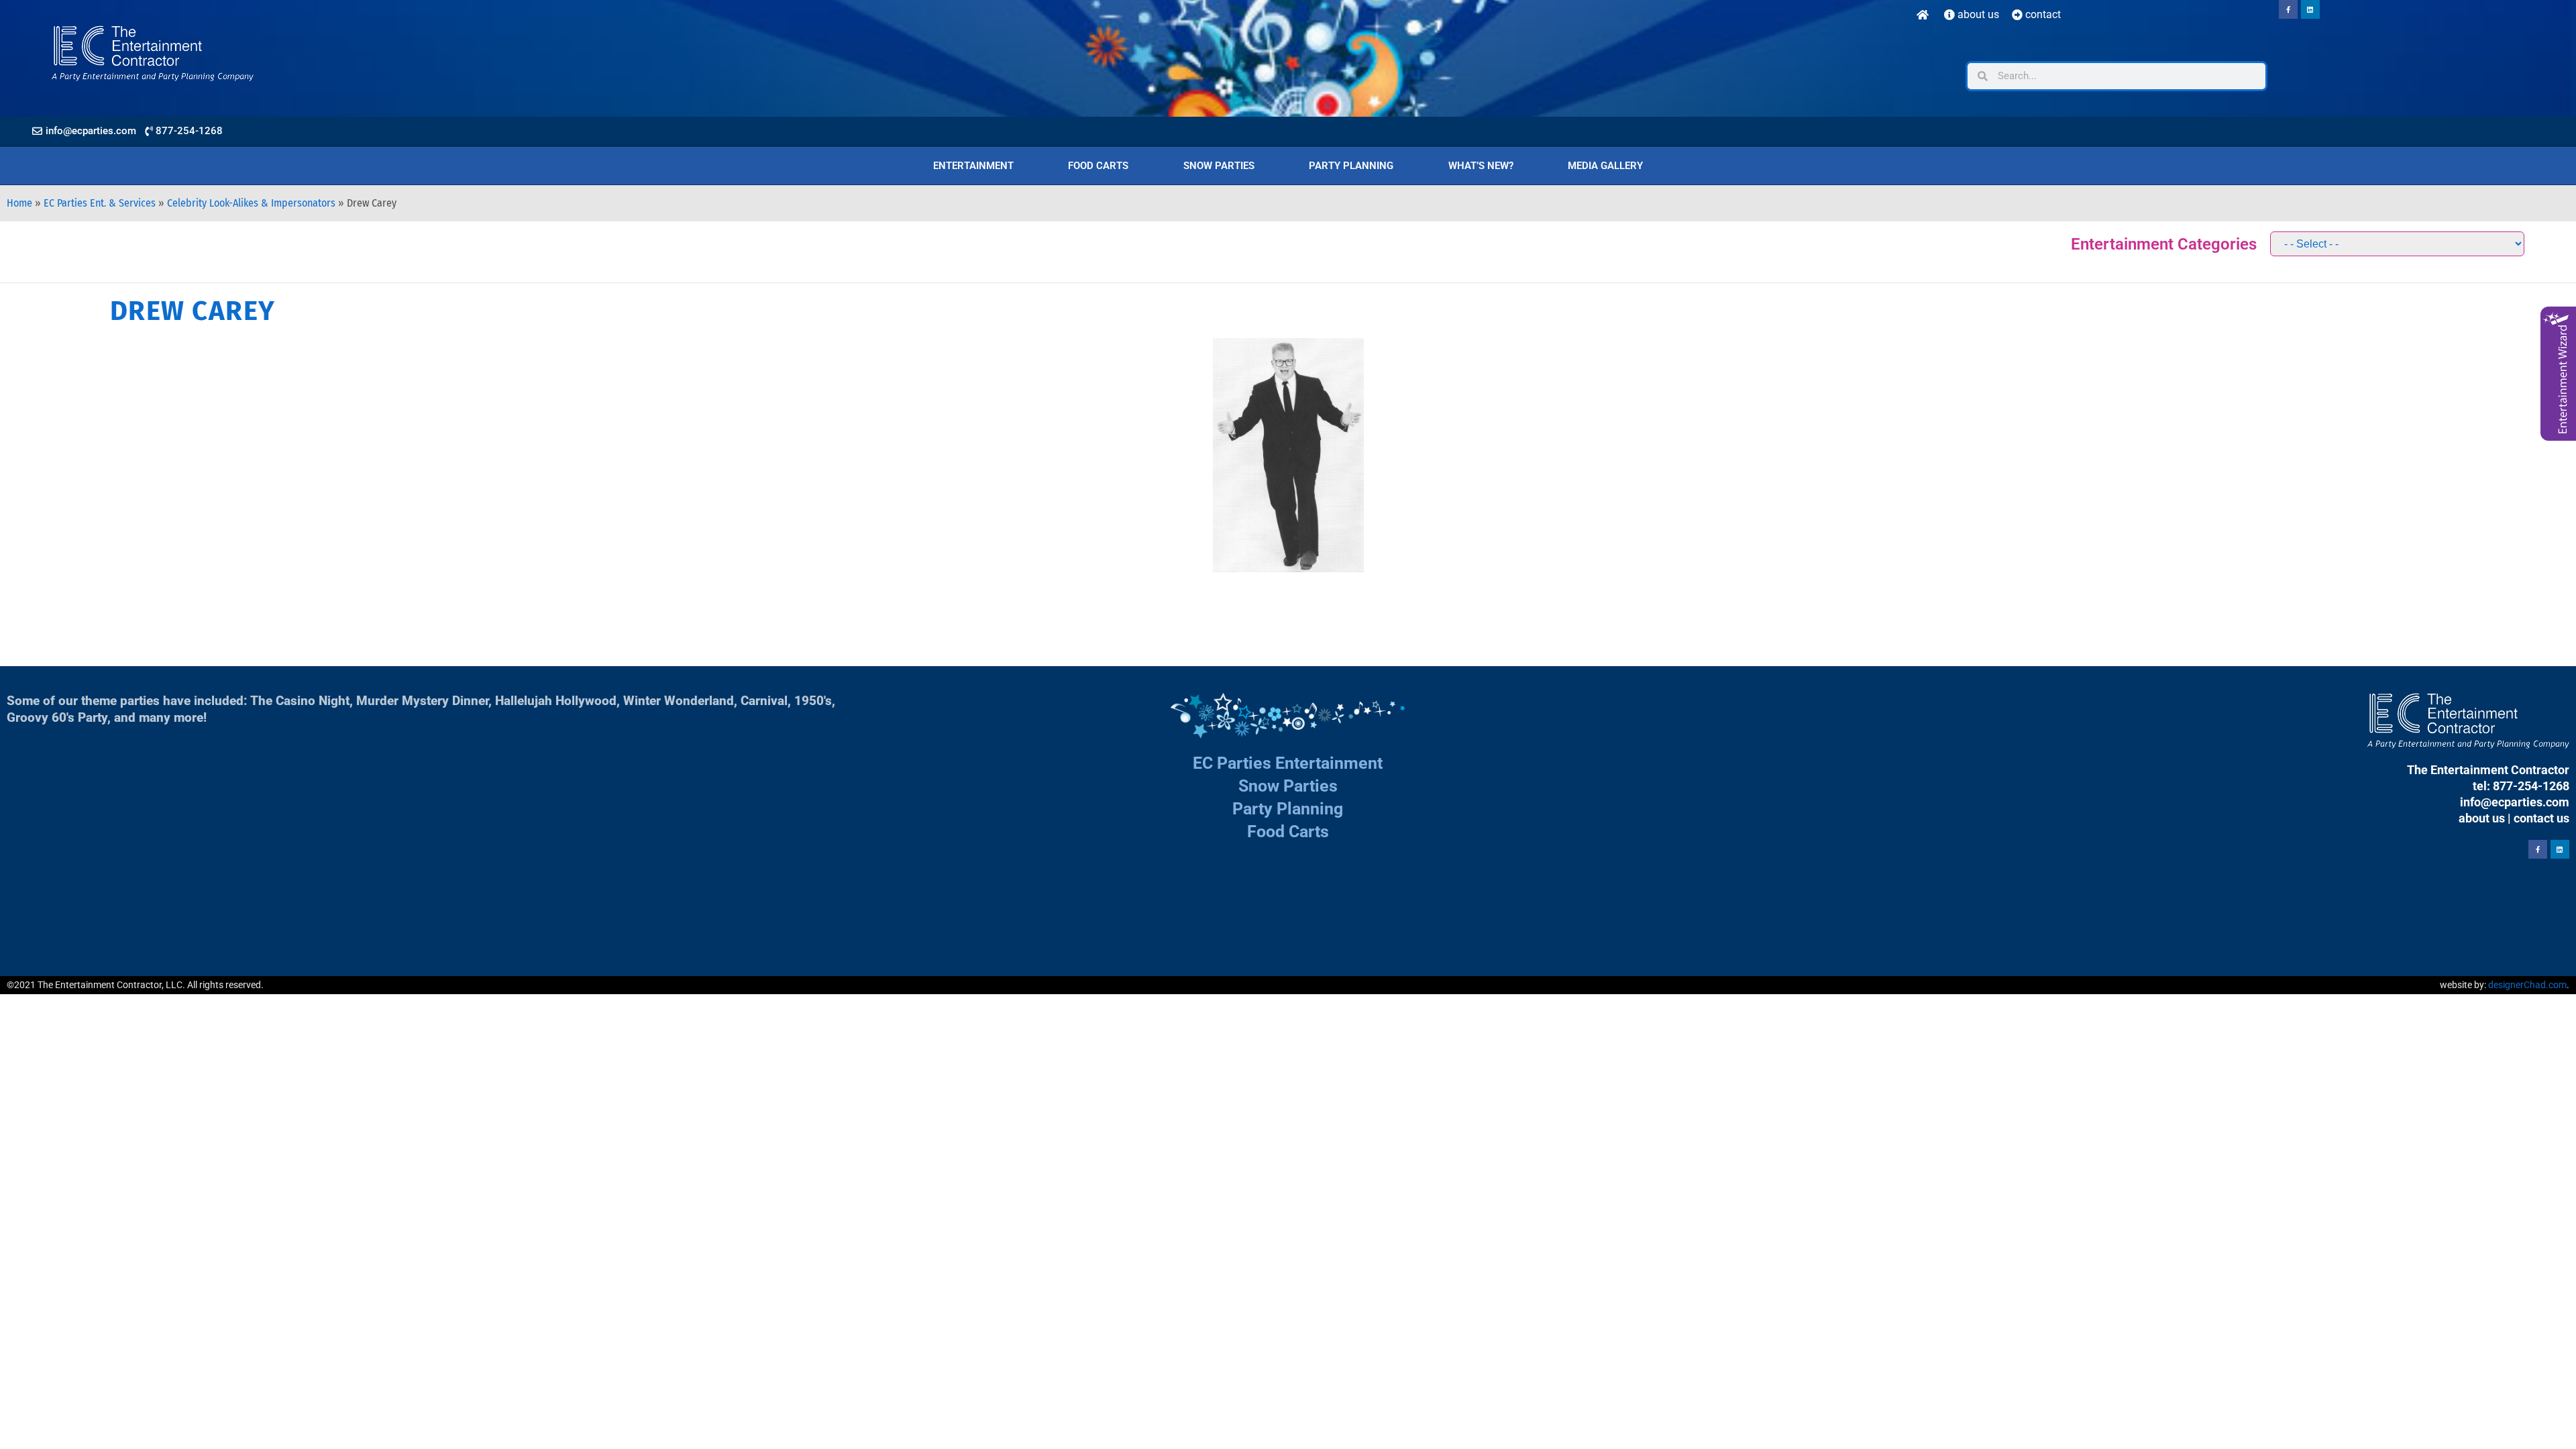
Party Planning (1351, 166)
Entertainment (973, 166)
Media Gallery (1605, 166)
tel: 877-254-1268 (2521, 786)
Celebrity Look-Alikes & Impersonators (251, 203)
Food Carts (1098, 166)
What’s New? (1481, 166)
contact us (2541, 818)
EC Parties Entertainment (1288, 763)
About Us (1977, 14)
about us (2482, 818)
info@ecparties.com (2515, 802)
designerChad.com (2527, 985)
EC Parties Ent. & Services (100, 203)
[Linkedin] (2310, 9)
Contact (2042, 14)
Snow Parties (1219, 166)
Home (19, 203)
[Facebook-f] (2288, 9)
